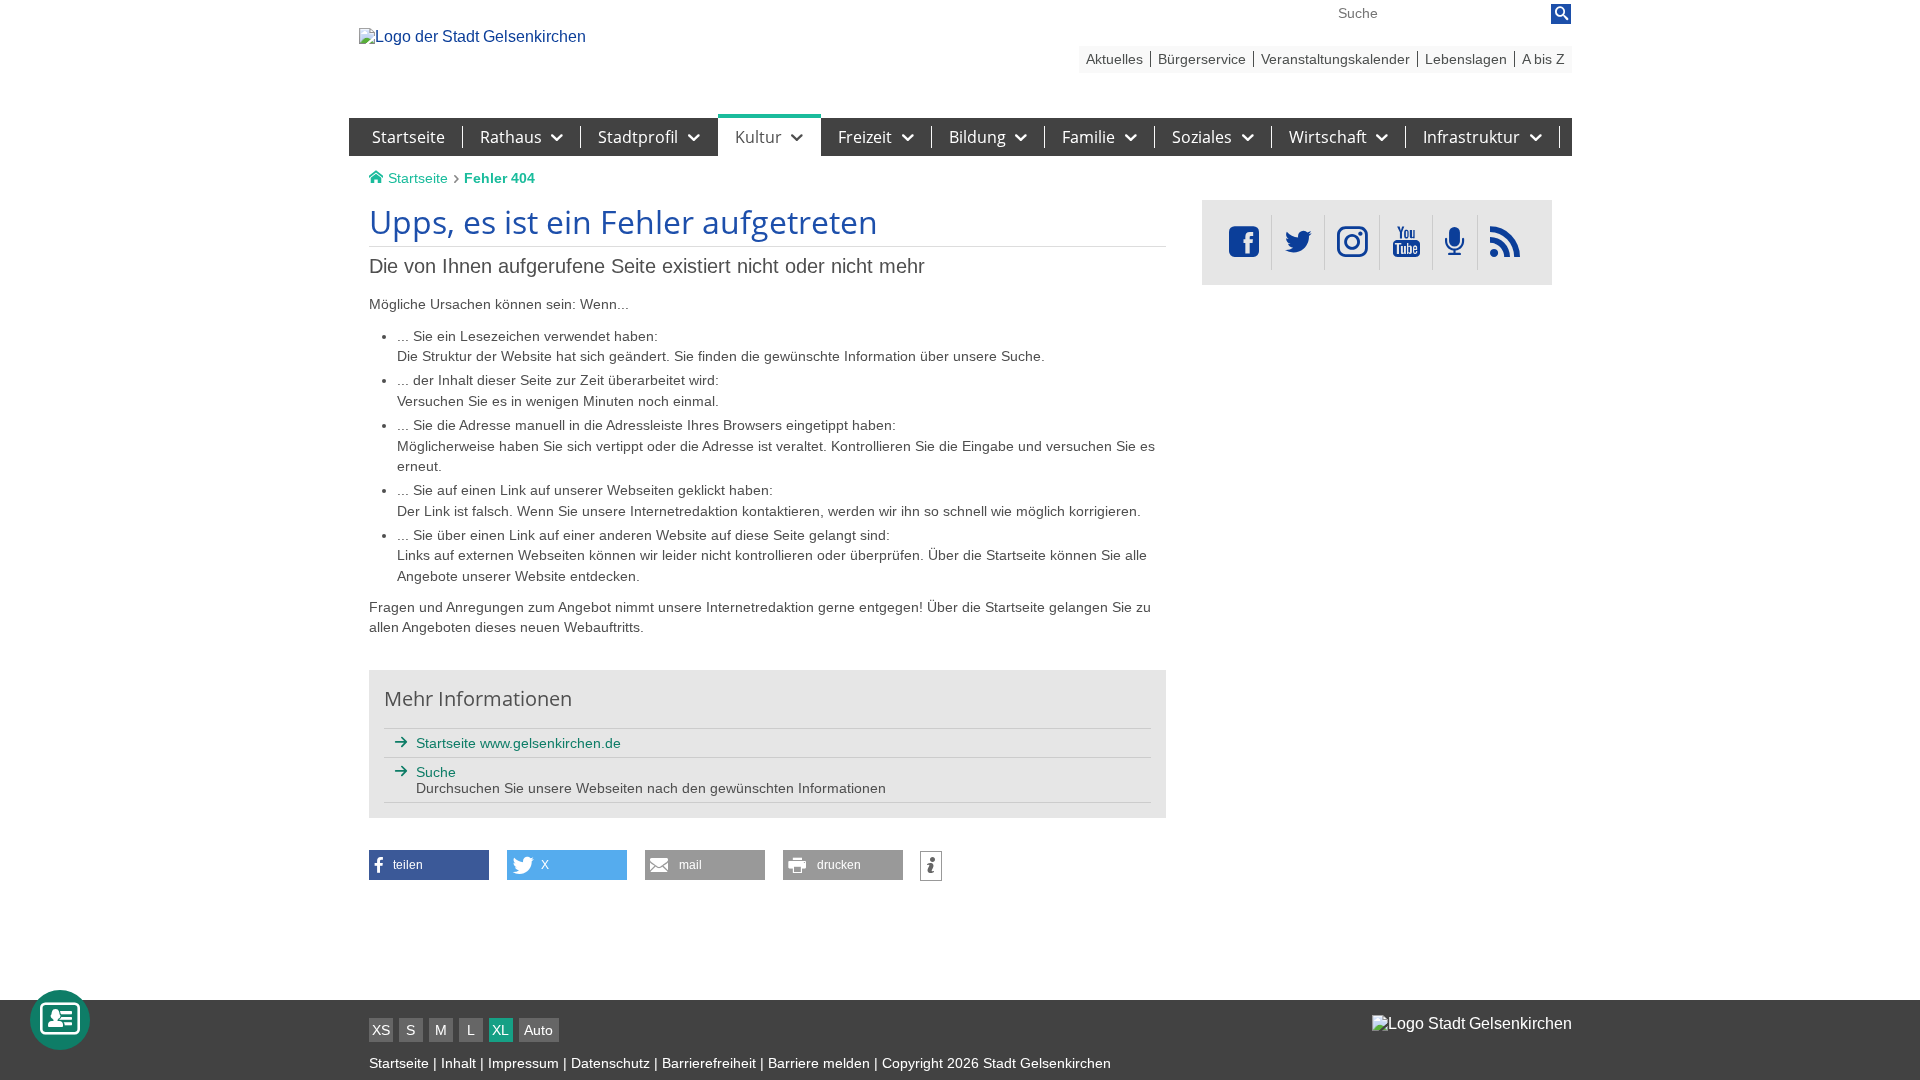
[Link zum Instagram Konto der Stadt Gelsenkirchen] (1352, 242)
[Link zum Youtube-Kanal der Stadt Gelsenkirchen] (1405, 242)
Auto (538, 1030)
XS (381, 1030)
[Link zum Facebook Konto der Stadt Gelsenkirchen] (1244, 242)
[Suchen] (1561, 14)
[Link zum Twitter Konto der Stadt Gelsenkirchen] (1298, 242)
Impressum (523, 1063)
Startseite (399, 1063)
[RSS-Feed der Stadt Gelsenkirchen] (1505, 242)
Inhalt (458, 1063)
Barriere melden (819, 1063)
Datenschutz (610, 1063)
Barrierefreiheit (709, 1063)
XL (500, 1030)
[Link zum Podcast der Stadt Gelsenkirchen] (1455, 242)
